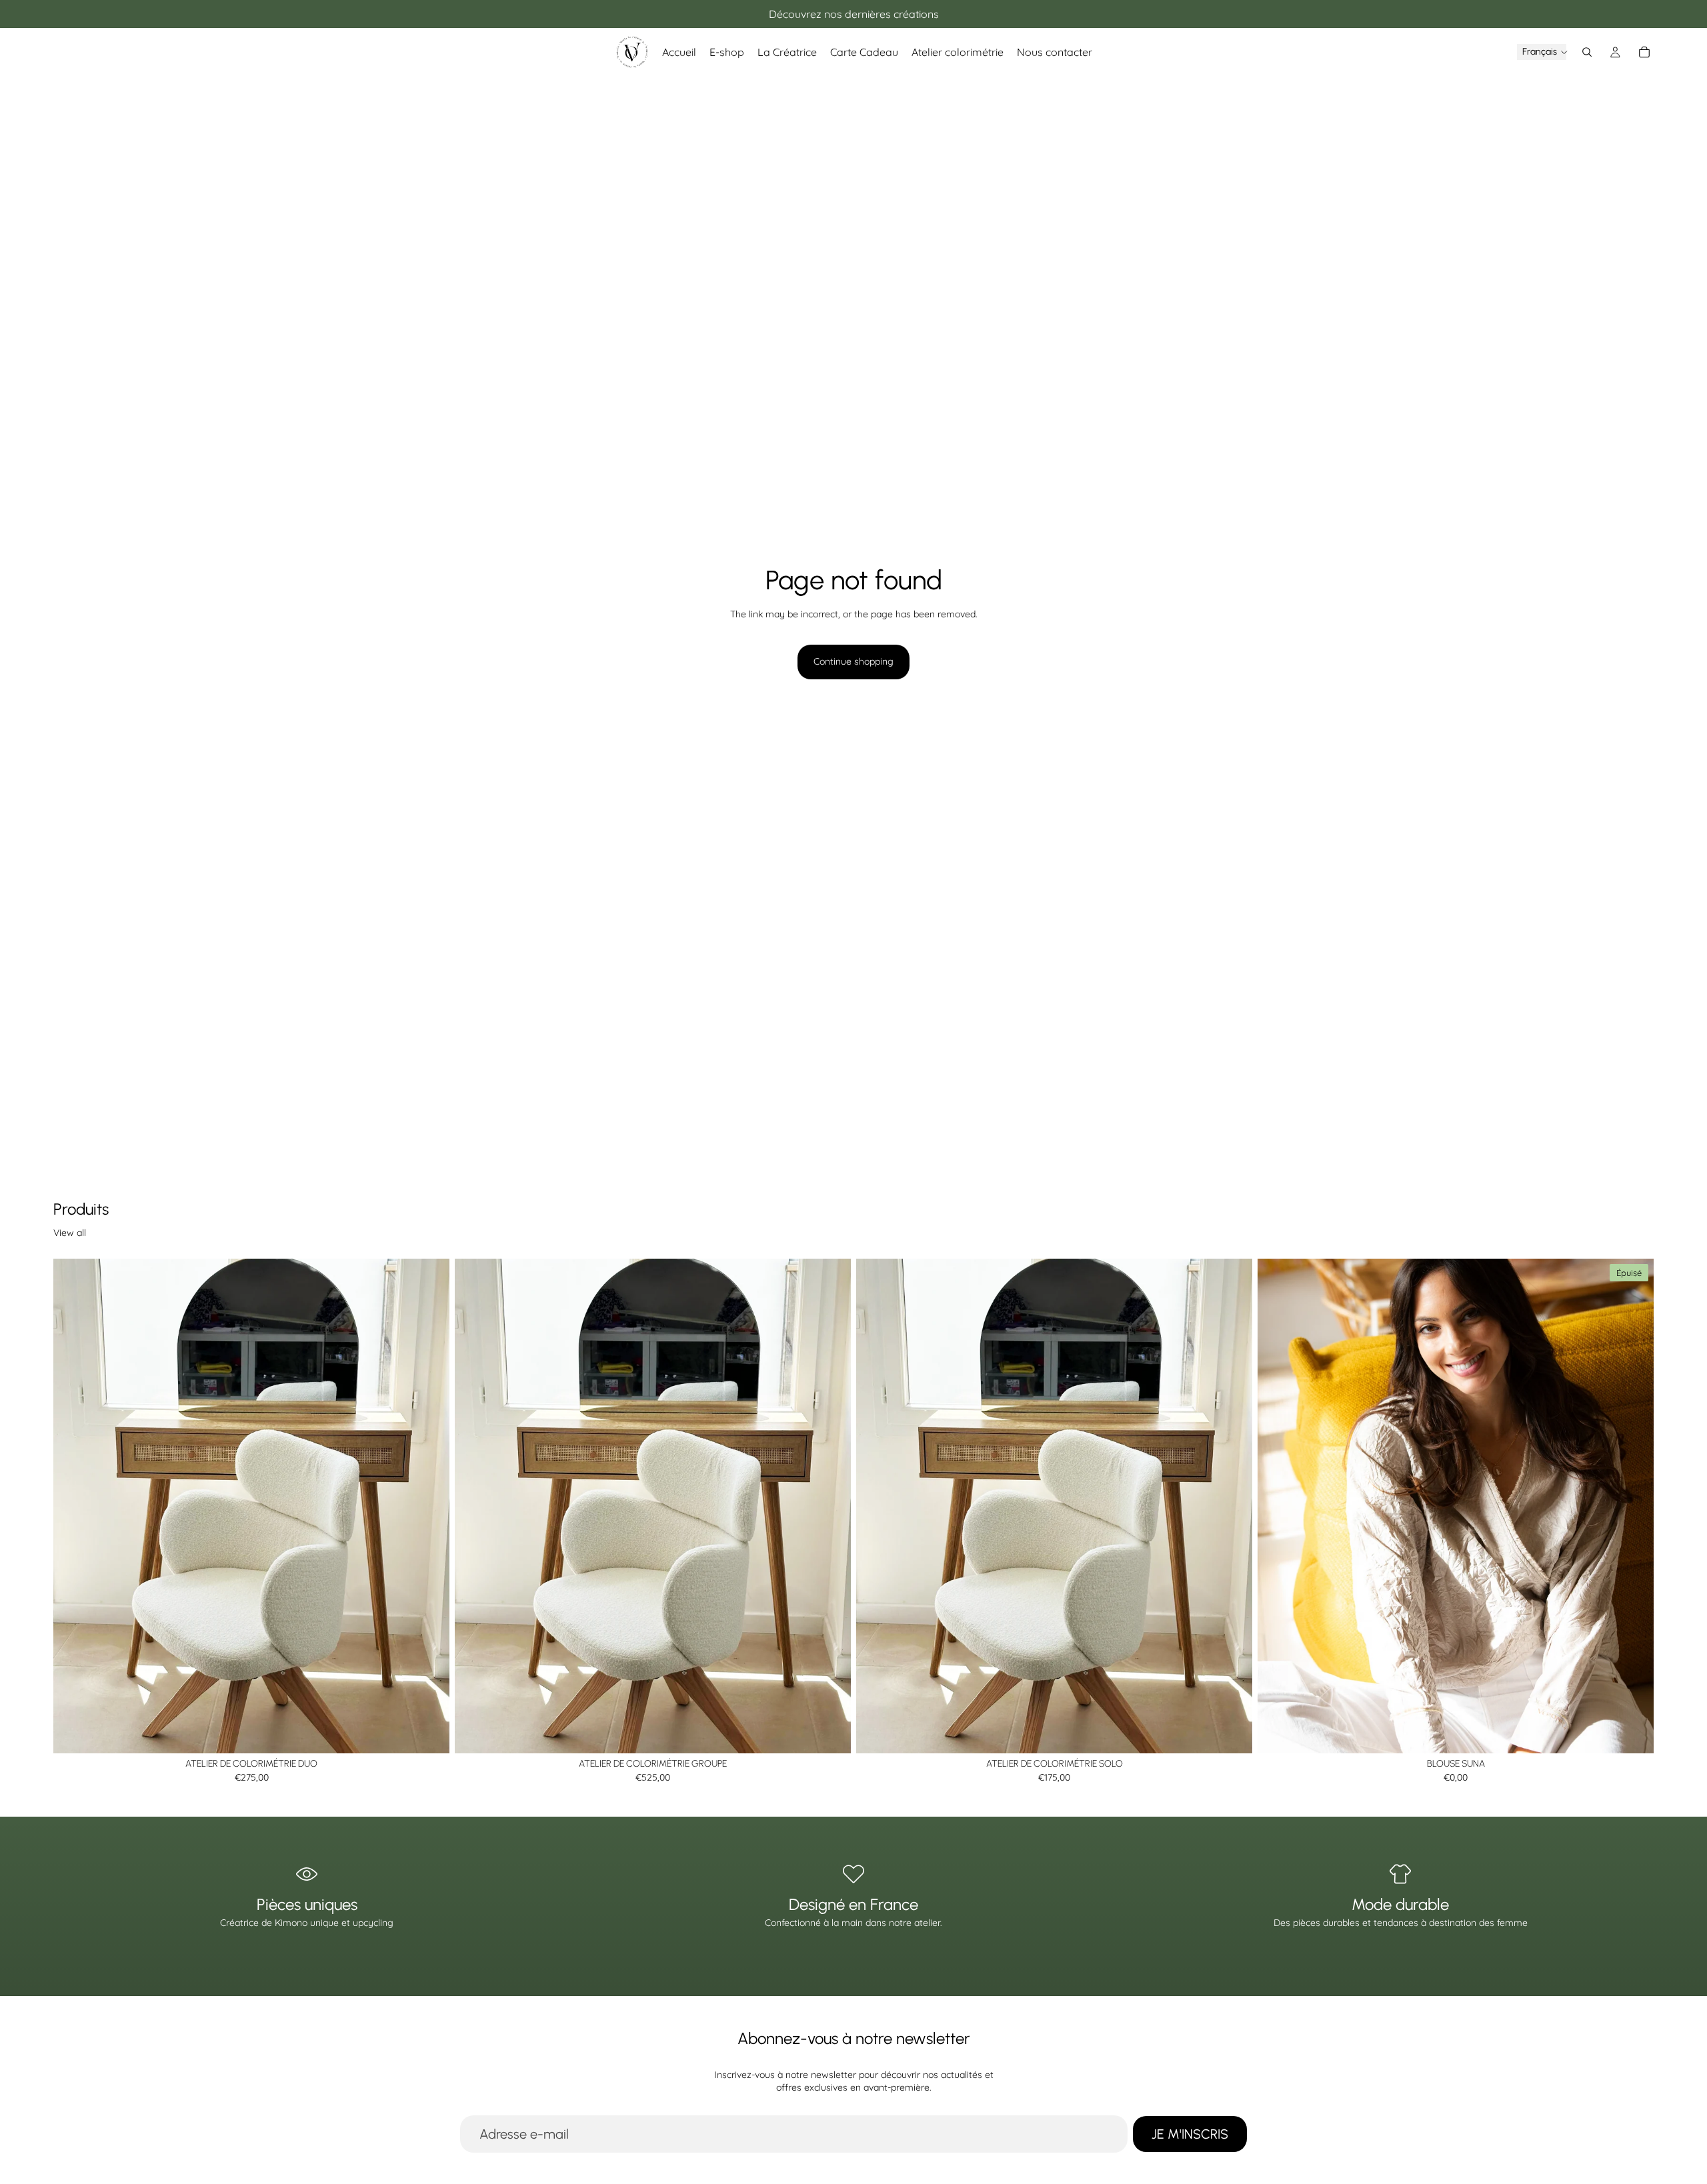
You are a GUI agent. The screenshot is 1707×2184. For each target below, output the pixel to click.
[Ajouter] (429, 1733)
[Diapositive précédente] (1278, 1506)
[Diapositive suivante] (1634, 1506)
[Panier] (1644, 52)
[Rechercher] (1587, 52)
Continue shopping (853, 661)
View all (70, 1233)
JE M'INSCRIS (1190, 2134)
